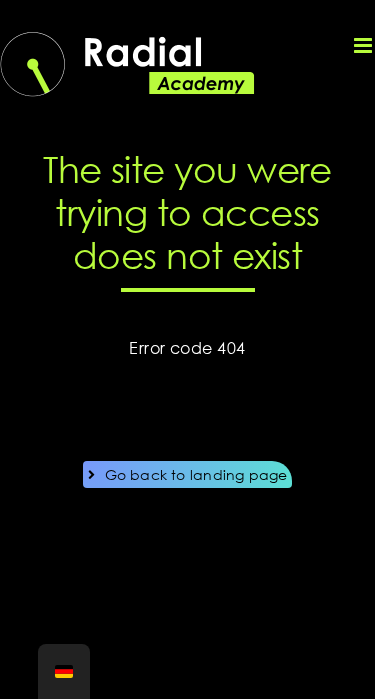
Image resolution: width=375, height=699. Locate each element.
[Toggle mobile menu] (364, 45)
